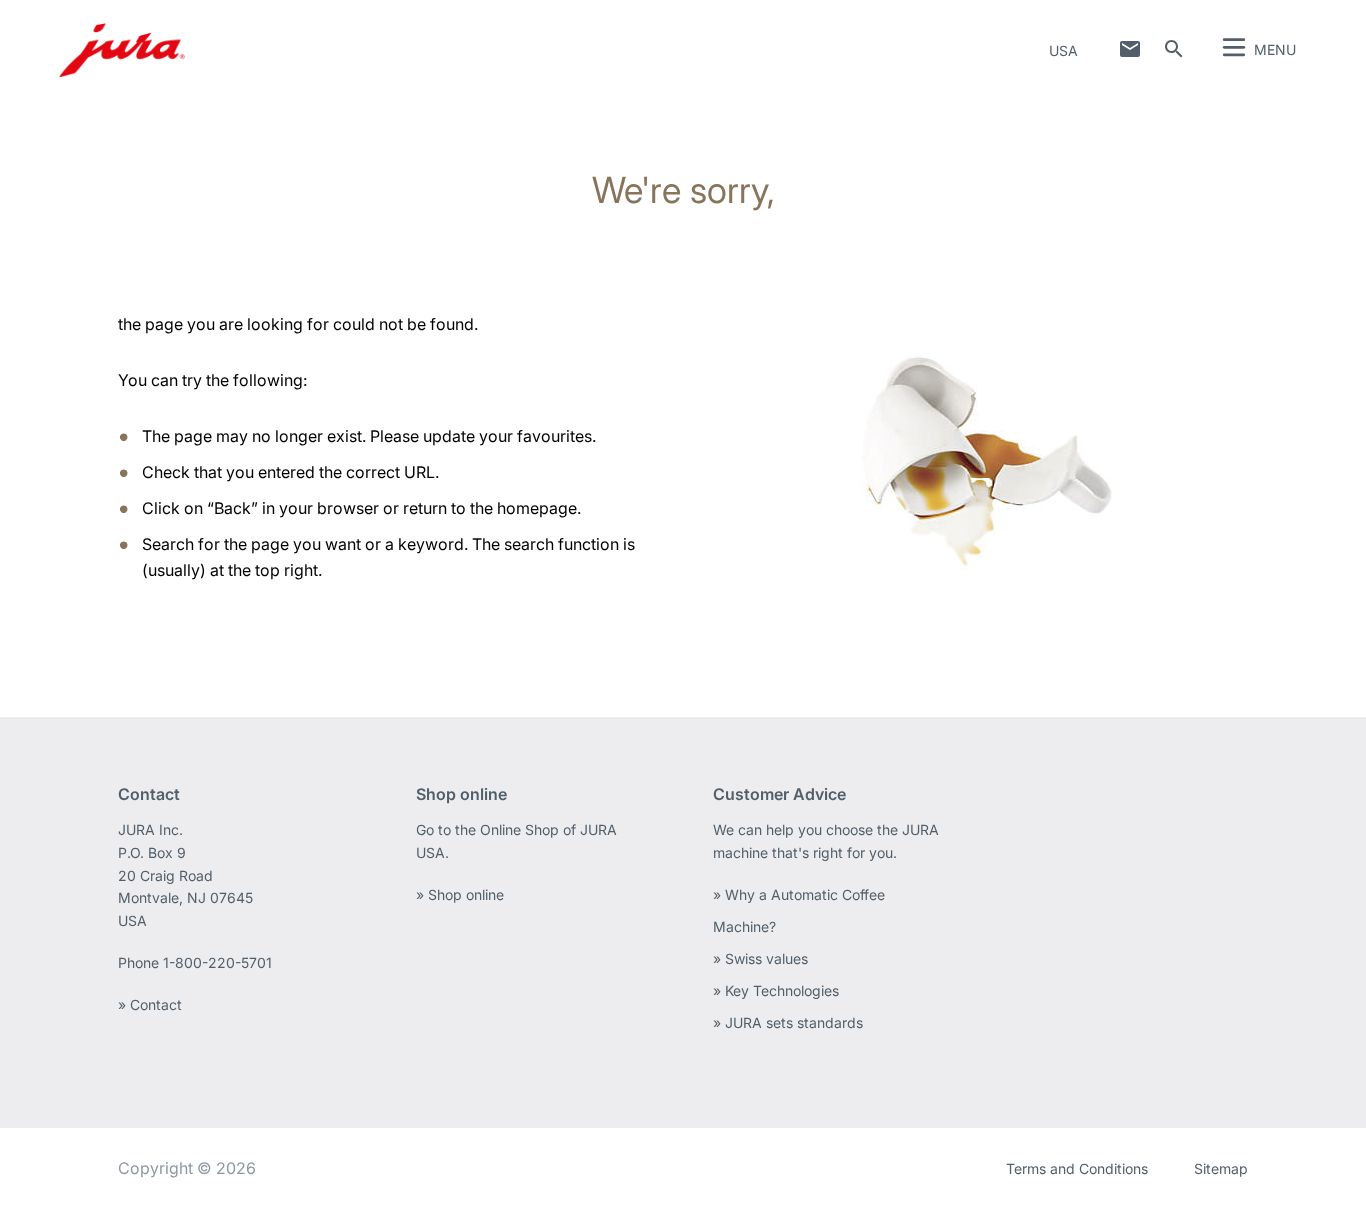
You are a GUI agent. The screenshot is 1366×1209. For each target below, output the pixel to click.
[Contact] (1130, 49)
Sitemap (1221, 1168)
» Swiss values (760, 958)
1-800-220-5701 (217, 962)
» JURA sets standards (788, 1022)
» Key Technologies (776, 990)
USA (1063, 50)
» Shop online (460, 894)
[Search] (1174, 49)
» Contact (150, 1004)
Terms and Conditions (1077, 1168)
